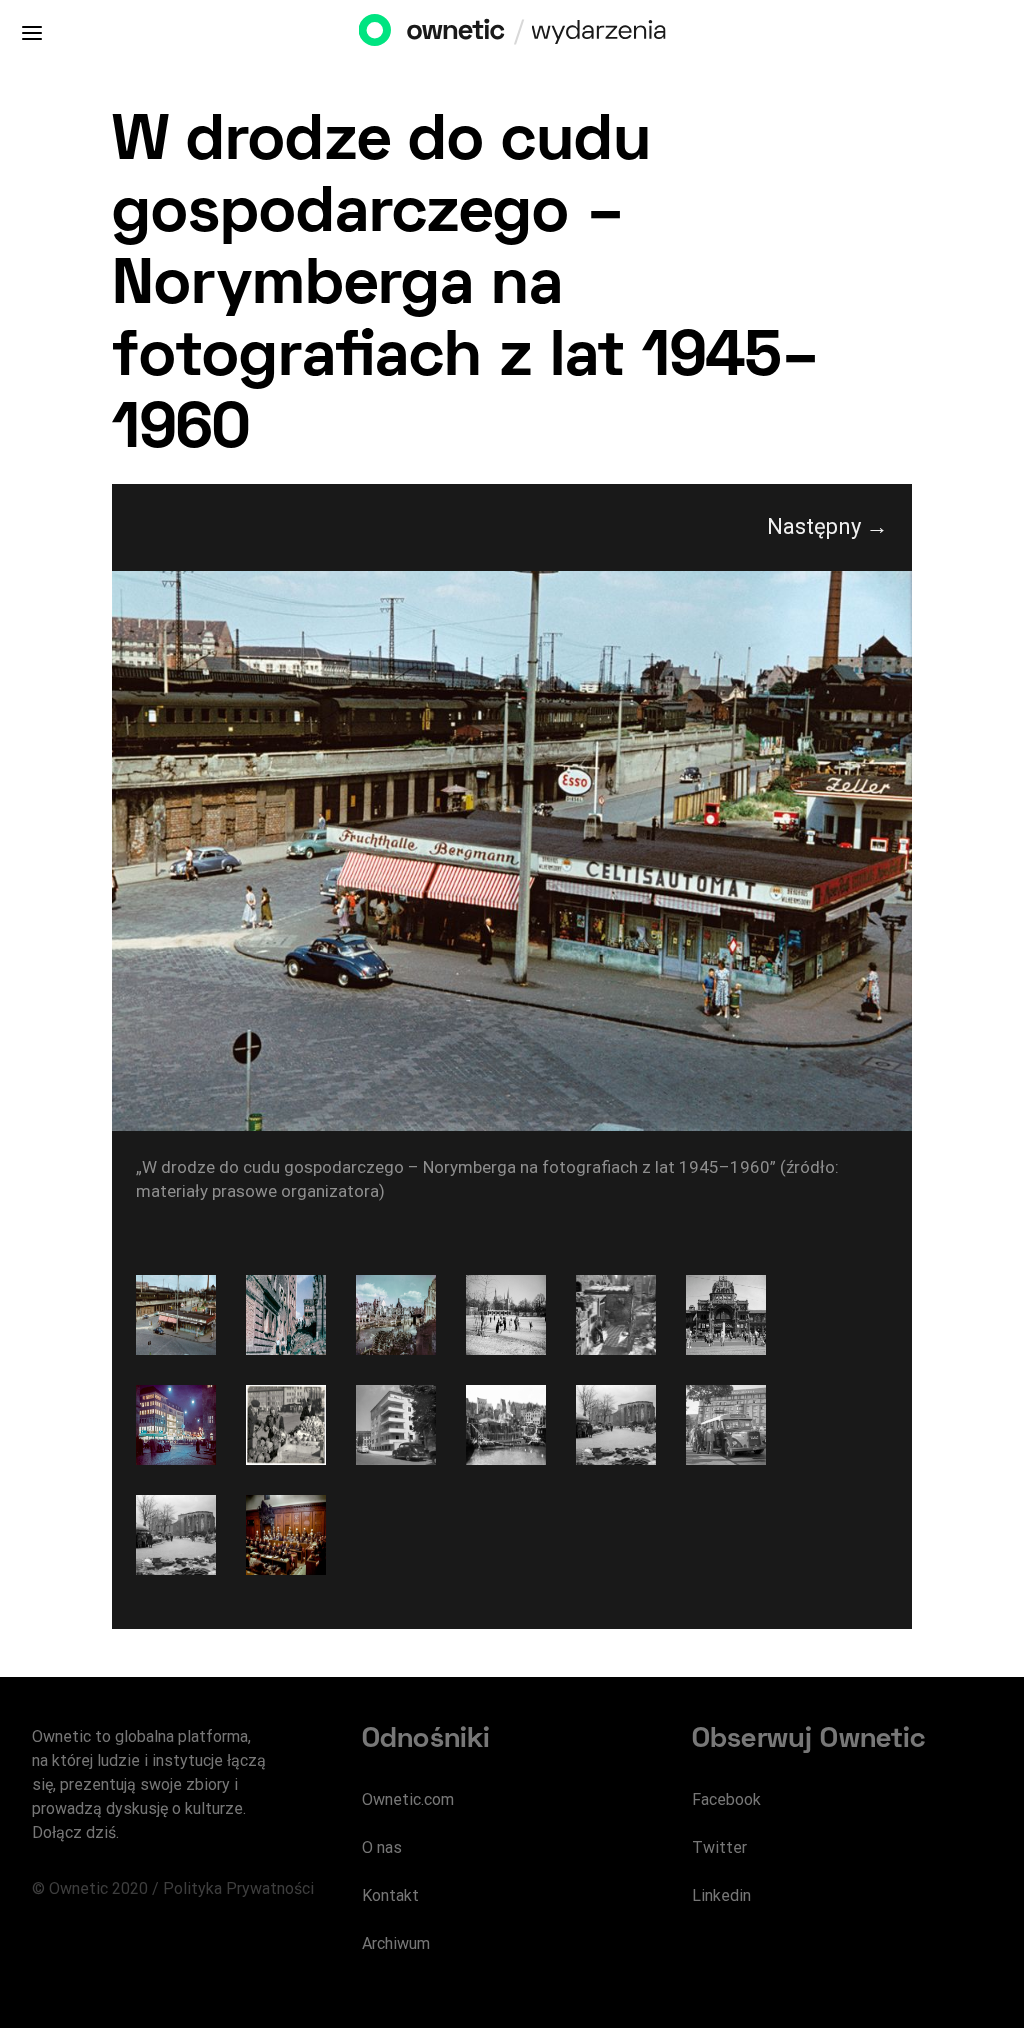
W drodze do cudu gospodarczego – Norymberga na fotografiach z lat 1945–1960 (466, 287)
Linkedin (721, 1895)
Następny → (827, 526)
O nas (382, 1847)
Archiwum (396, 1943)
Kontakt (390, 1895)
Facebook (726, 1799)
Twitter (719, 1847)
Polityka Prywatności (238, 1888)
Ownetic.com (408, 1799)
